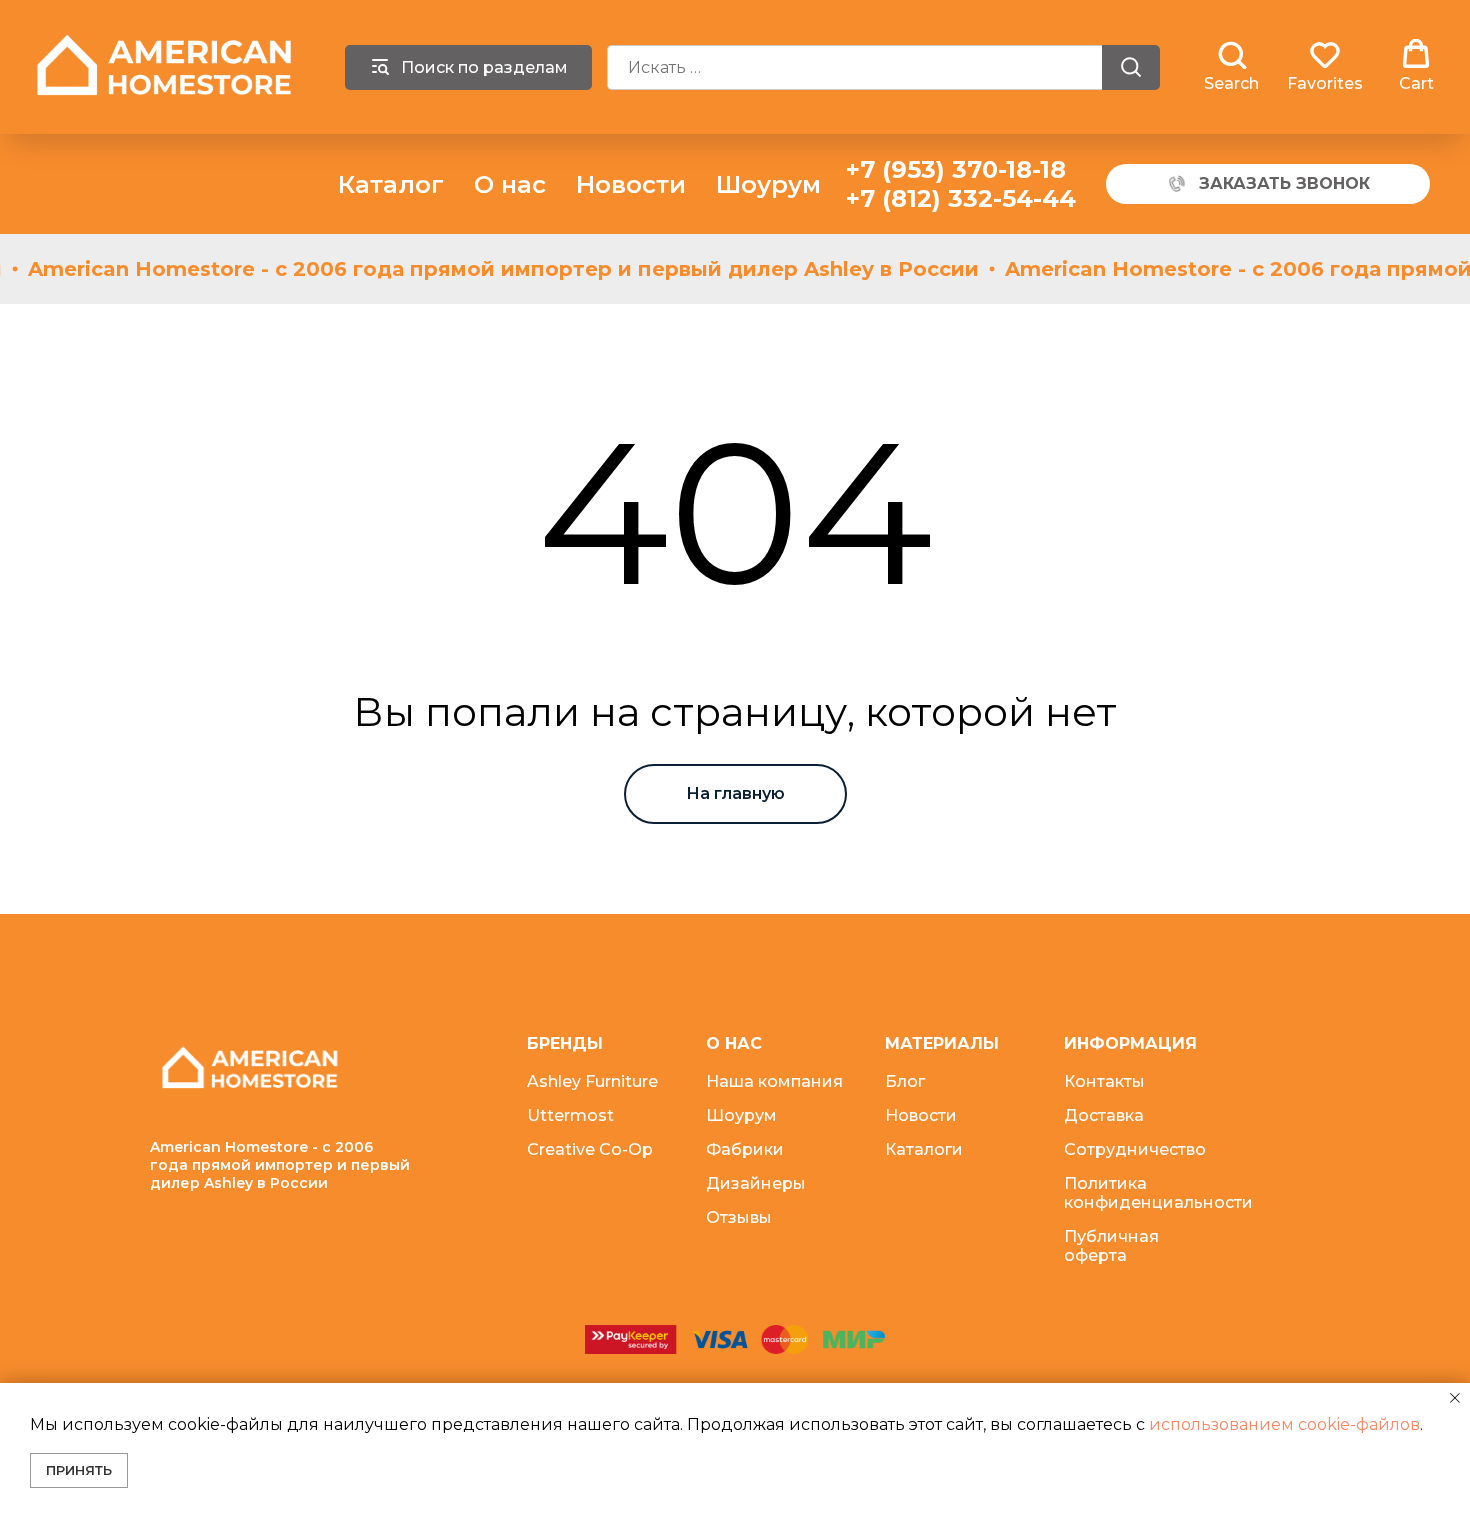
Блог (905, 1081)
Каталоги (924, 1149)
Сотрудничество (1135, 1149)
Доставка (1104, 1115)
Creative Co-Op (590, 1149)
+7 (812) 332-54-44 (961, 198)
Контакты (1104, 1081)
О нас (510, 184)
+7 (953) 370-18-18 (956, 169)
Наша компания (774, 1081)
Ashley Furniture (592, 1081)
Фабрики (745, 1149)
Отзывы (739, 1217)
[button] (1231, 66)
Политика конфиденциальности (1158, 1193)
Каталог (391, 184)
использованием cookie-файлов (1284, 1424)
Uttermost (570, 1115)
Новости (631, 184)
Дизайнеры (756, 1183)
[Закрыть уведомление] (1455, 1398)
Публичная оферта (1111, 1246)
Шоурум (768, 184)
